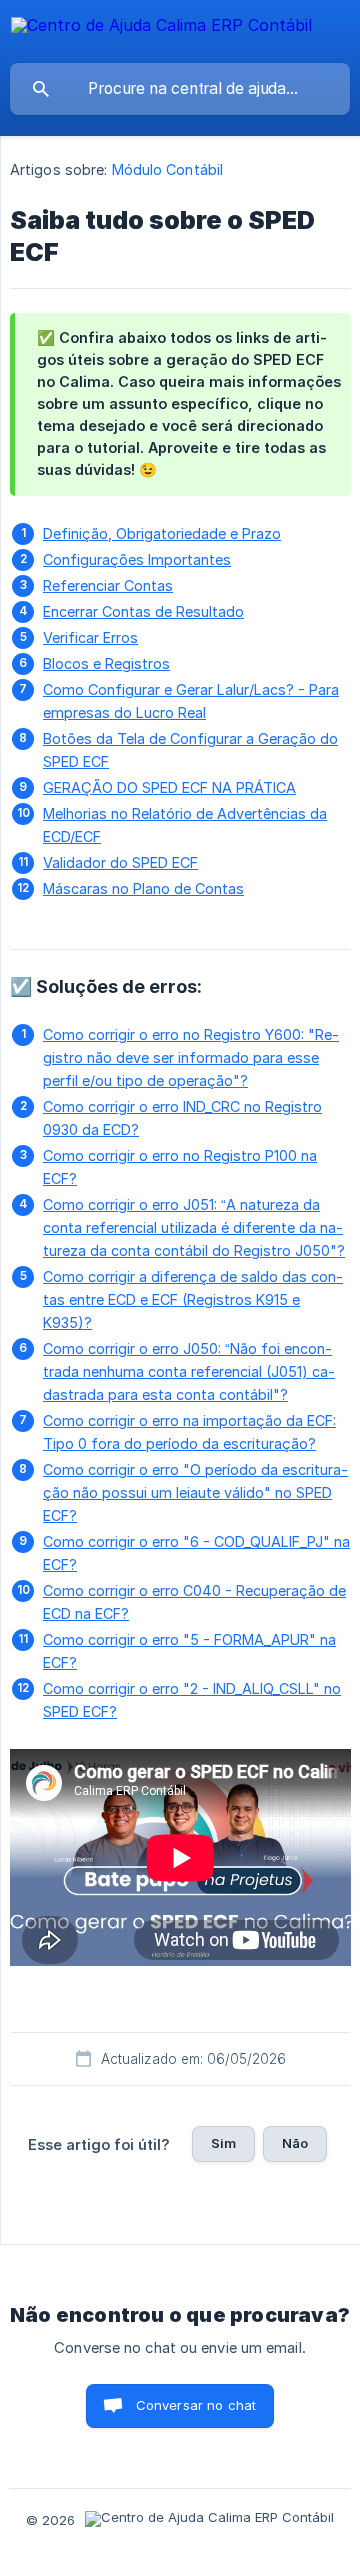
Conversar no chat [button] (196, 2405)
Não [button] (295, 2143)
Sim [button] (223, 2143)
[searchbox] (180, 89)
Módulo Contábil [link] (168, 169)
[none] (161, 28)
